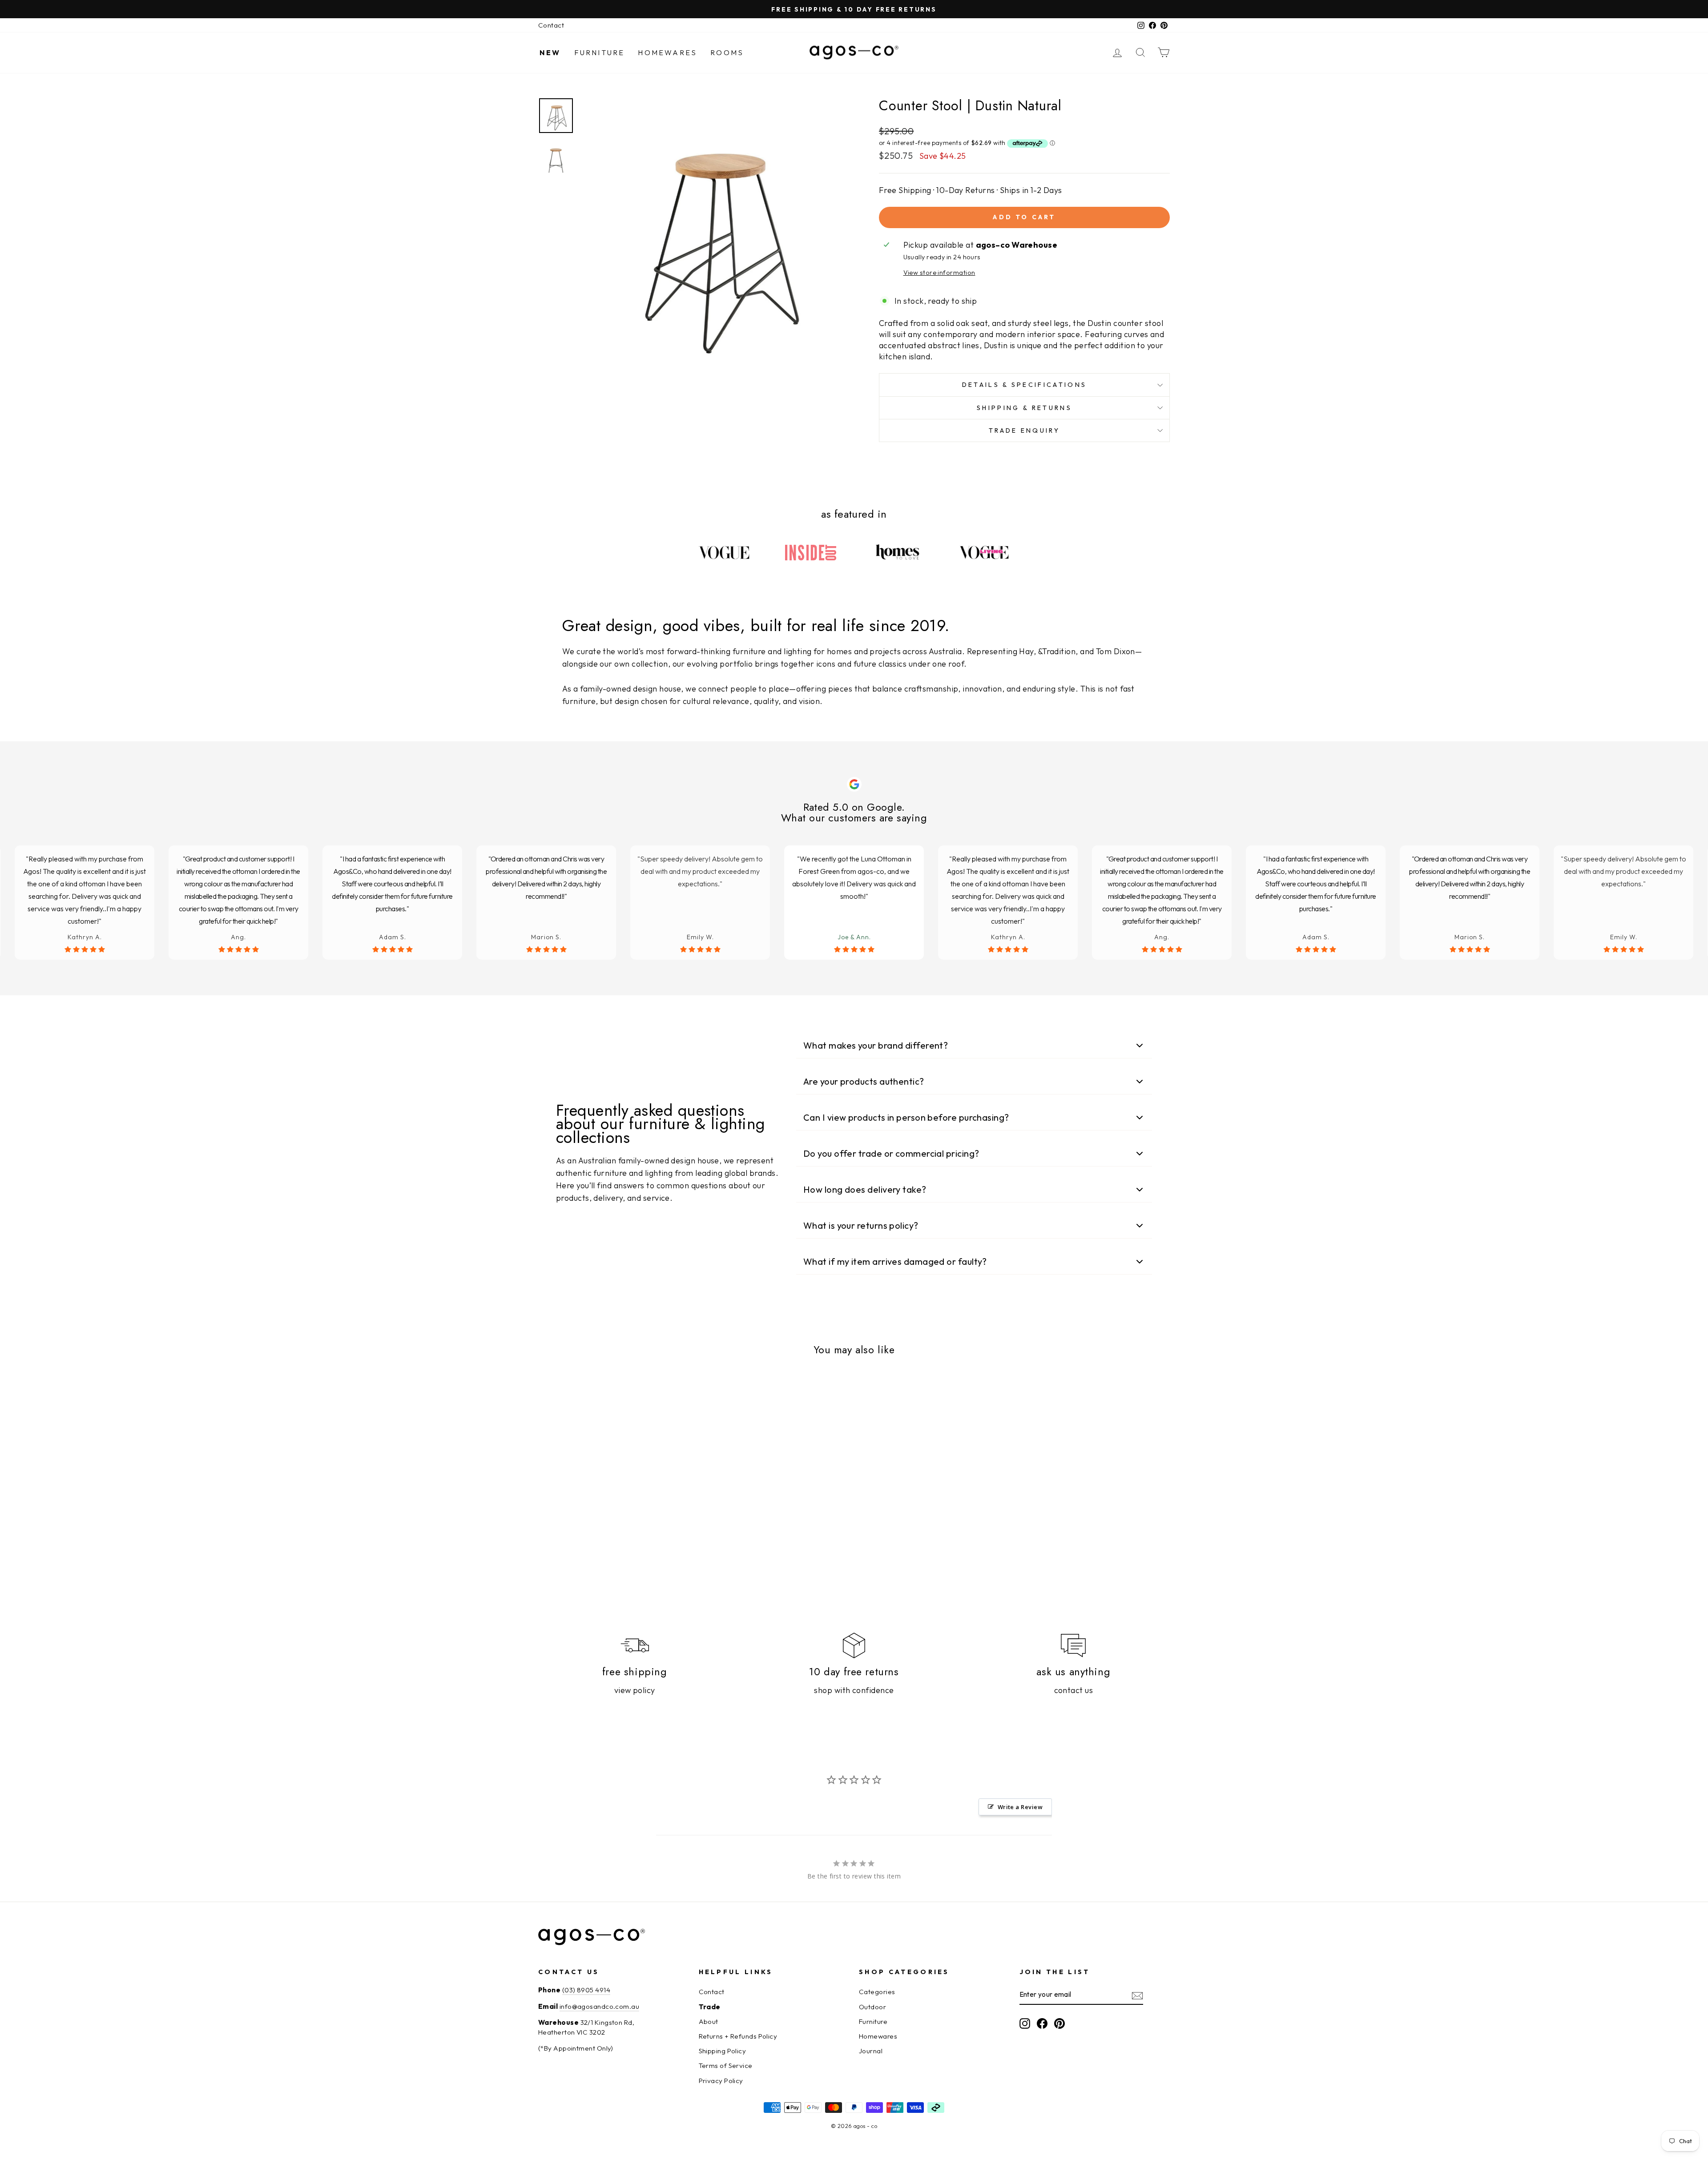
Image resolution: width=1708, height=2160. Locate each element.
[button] (974, 1046)
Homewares (667, 52)
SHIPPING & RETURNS (1024, 408)
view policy (635, 1690)
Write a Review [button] (1020, 1807)
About (709, 2021)
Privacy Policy (721, 2081)
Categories (877, 1992)
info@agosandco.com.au (599, 2006)
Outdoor (872, 2007)
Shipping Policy (723, 2051)
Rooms (727, 52)
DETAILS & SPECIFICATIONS (1025, 385)
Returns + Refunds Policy (738, 2036)
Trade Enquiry (1024, 430)
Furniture (600, 52)
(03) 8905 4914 (586, 1990)
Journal (871, 2051)
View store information (939, 273)
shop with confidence (854, 1690)
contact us (1074, 1690)
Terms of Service (726, 2065)
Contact (551, 25)
